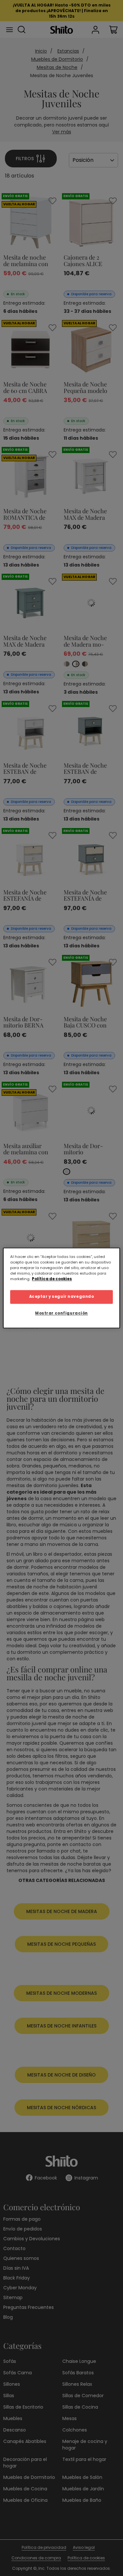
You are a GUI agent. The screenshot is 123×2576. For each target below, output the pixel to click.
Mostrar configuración (61, 1313)
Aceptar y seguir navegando (62, 1297)
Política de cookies (52, 1279)
